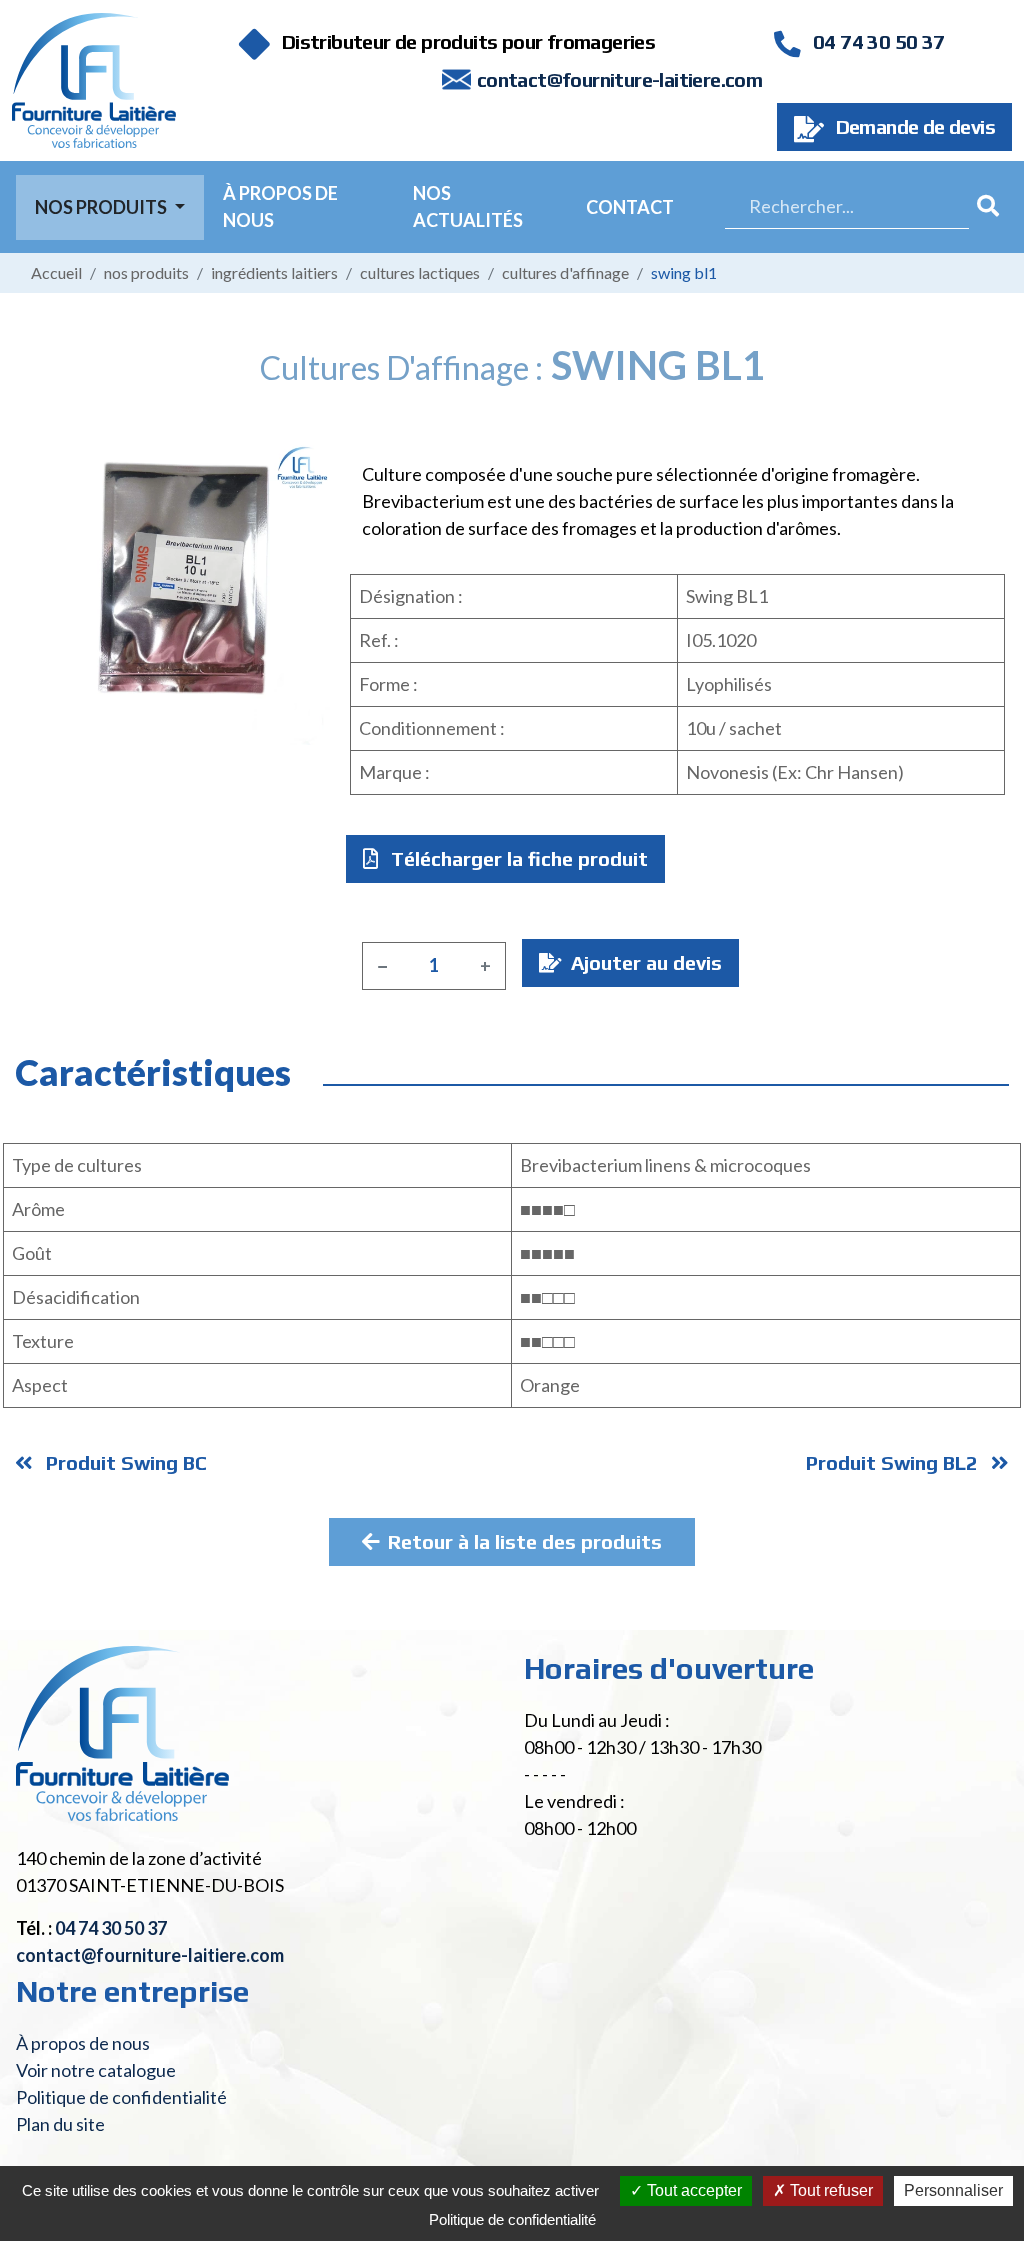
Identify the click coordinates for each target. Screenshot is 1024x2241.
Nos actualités (468, 206)
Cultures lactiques (420, 272)
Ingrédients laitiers (274, 272)
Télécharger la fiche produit (517, 858)
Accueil (56, 272)
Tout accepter (692, 2190)
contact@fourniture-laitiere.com (619, 79)
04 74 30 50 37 (876, 41)
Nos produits (146, 272)
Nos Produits (102, 207)
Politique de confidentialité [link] (512, 2219)
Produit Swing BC (124, 1462)
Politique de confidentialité (121, 2097)
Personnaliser (953, 2190)
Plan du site (60, 2124)
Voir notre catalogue (96, 2070)
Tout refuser (829, 2190)
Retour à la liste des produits (525, 1541)
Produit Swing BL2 (894, 1462)
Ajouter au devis (644, 962)
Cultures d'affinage (565, 272)
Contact (630, 207)
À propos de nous (280, 206)
